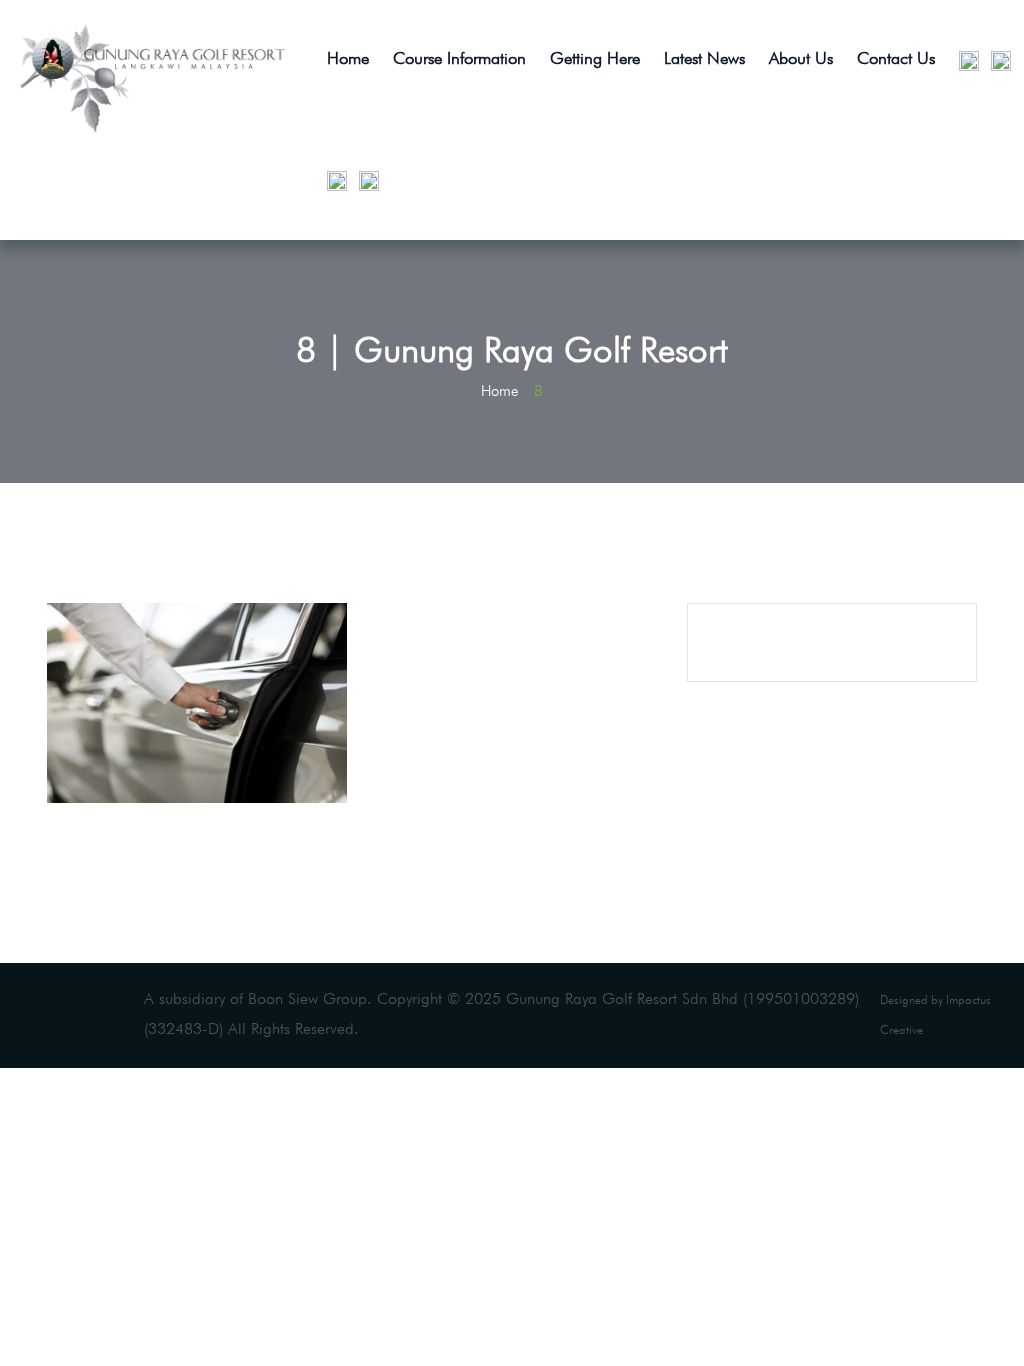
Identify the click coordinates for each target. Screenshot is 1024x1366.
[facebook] (332, 180)
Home (348, 58)
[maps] (364, 180)
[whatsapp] (996, 60)
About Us (801, 58)
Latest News (704, 58)
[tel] (964, 60)
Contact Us (896, 58)
